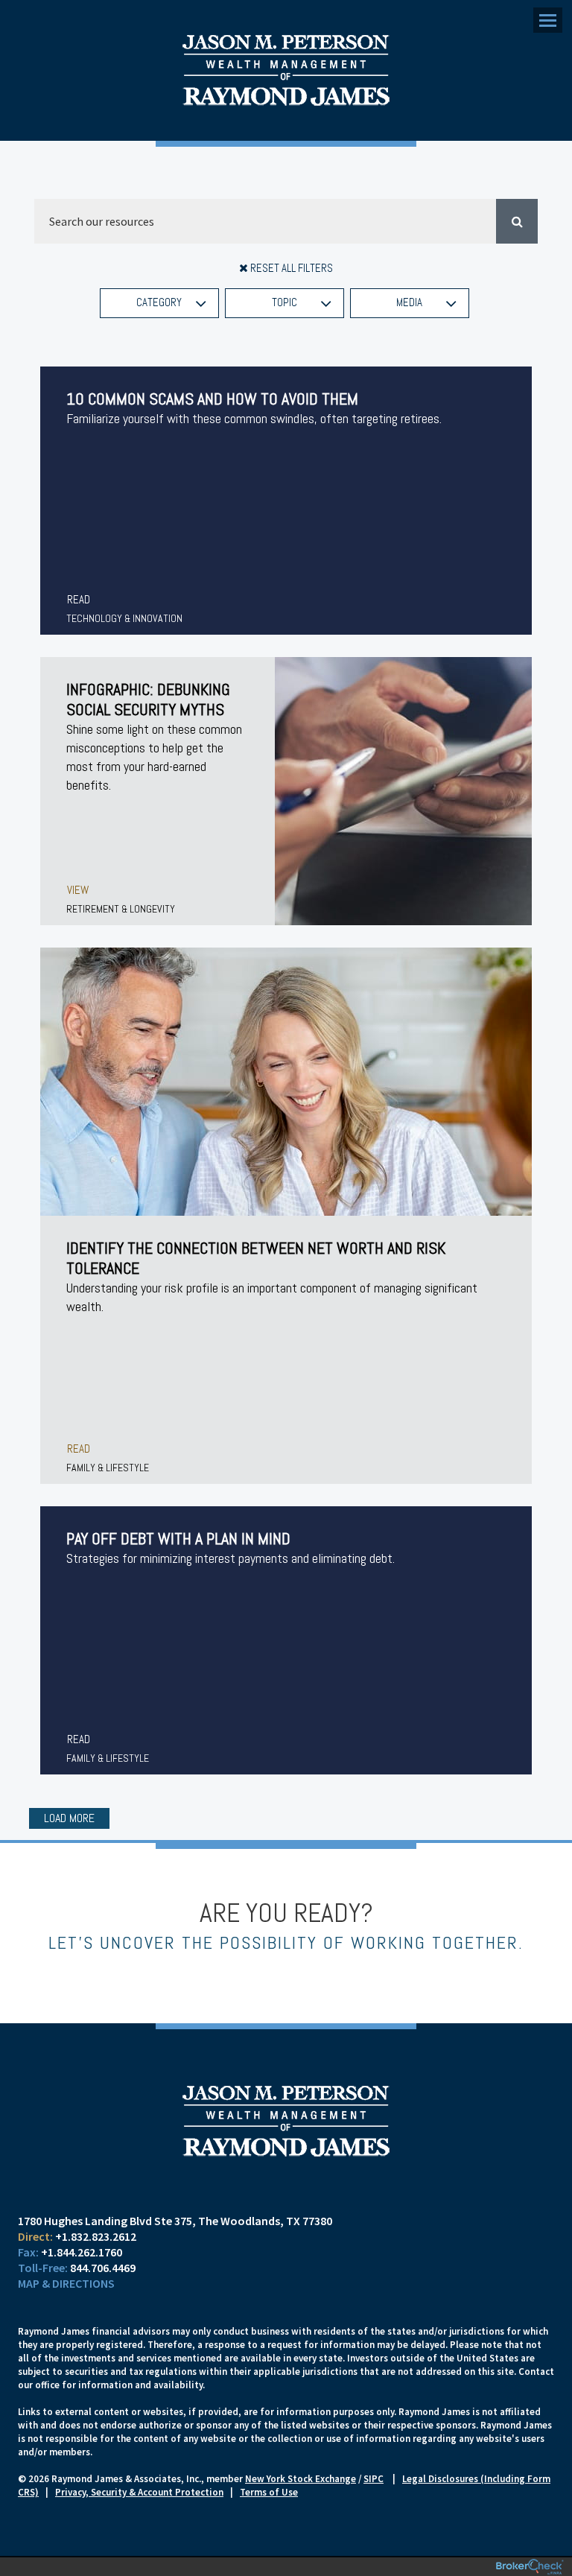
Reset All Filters (290, 268)
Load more (69, 1818)
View (78, 890)
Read (79, 599)
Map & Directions (66, 2283)
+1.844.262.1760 (82, 2252)
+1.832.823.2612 (96, 2236)
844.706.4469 (103, 2268)
